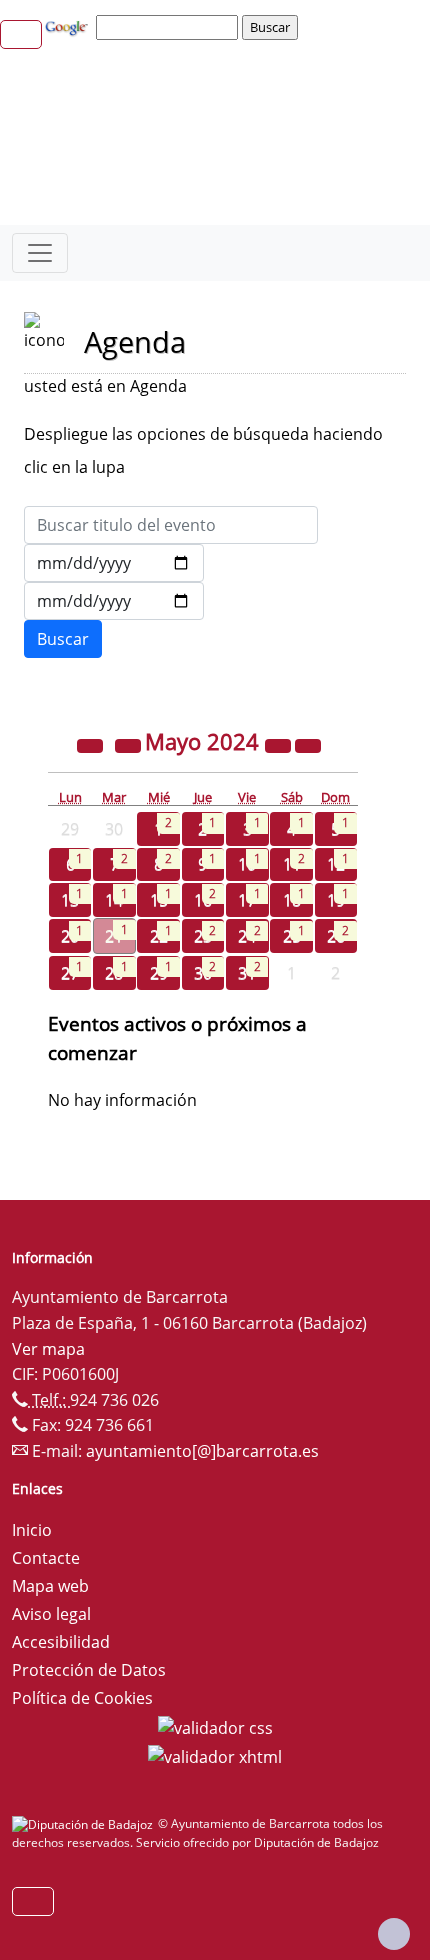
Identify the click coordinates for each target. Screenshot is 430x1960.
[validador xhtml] (215, 1756)
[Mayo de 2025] (280, 744)
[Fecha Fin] (114, 601)
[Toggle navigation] (40, 253)
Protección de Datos (89, 1670)
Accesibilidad (61, 1642)
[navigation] (170, 27)
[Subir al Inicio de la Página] (394, 1934)
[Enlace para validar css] (215, 1726)
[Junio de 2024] (308, 744)
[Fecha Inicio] (114, 563)
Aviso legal (51, 1614)
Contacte (46, 1558)
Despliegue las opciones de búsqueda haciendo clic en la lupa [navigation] (203, 450)
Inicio (32, 1530)
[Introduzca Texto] (171, 525)
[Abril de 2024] (130, 744)
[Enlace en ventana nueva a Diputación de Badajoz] (85, 1823)
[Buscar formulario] (63, 639)
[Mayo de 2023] (92, 744)
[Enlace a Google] (69, 26)
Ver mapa (48, 1349)
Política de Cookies (82, 1698)
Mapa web (50, 1586)
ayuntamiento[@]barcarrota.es (202, 1451)
